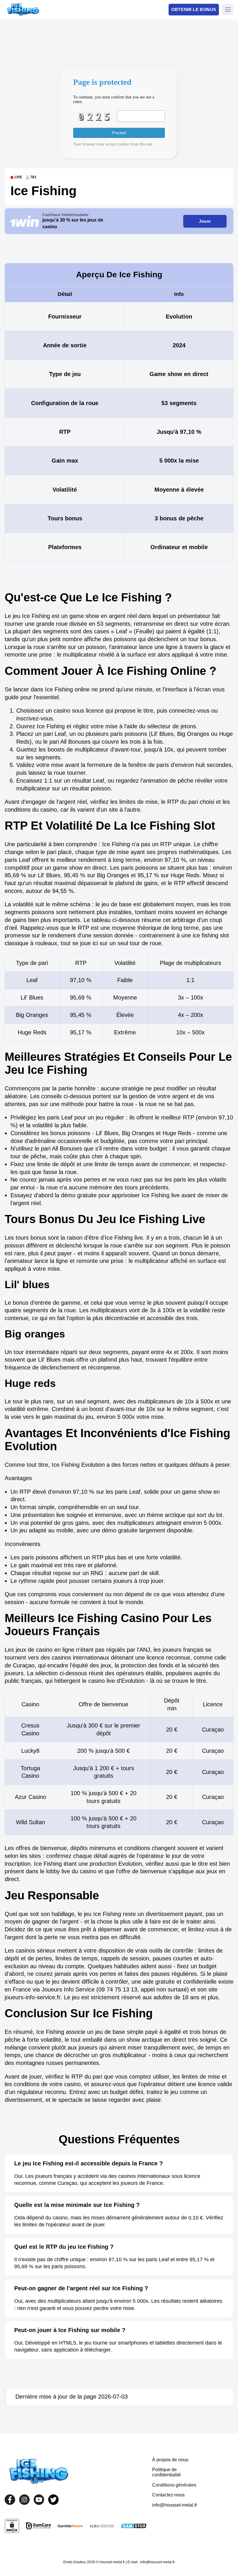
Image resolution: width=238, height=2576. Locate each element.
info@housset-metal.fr (175, 2505)
